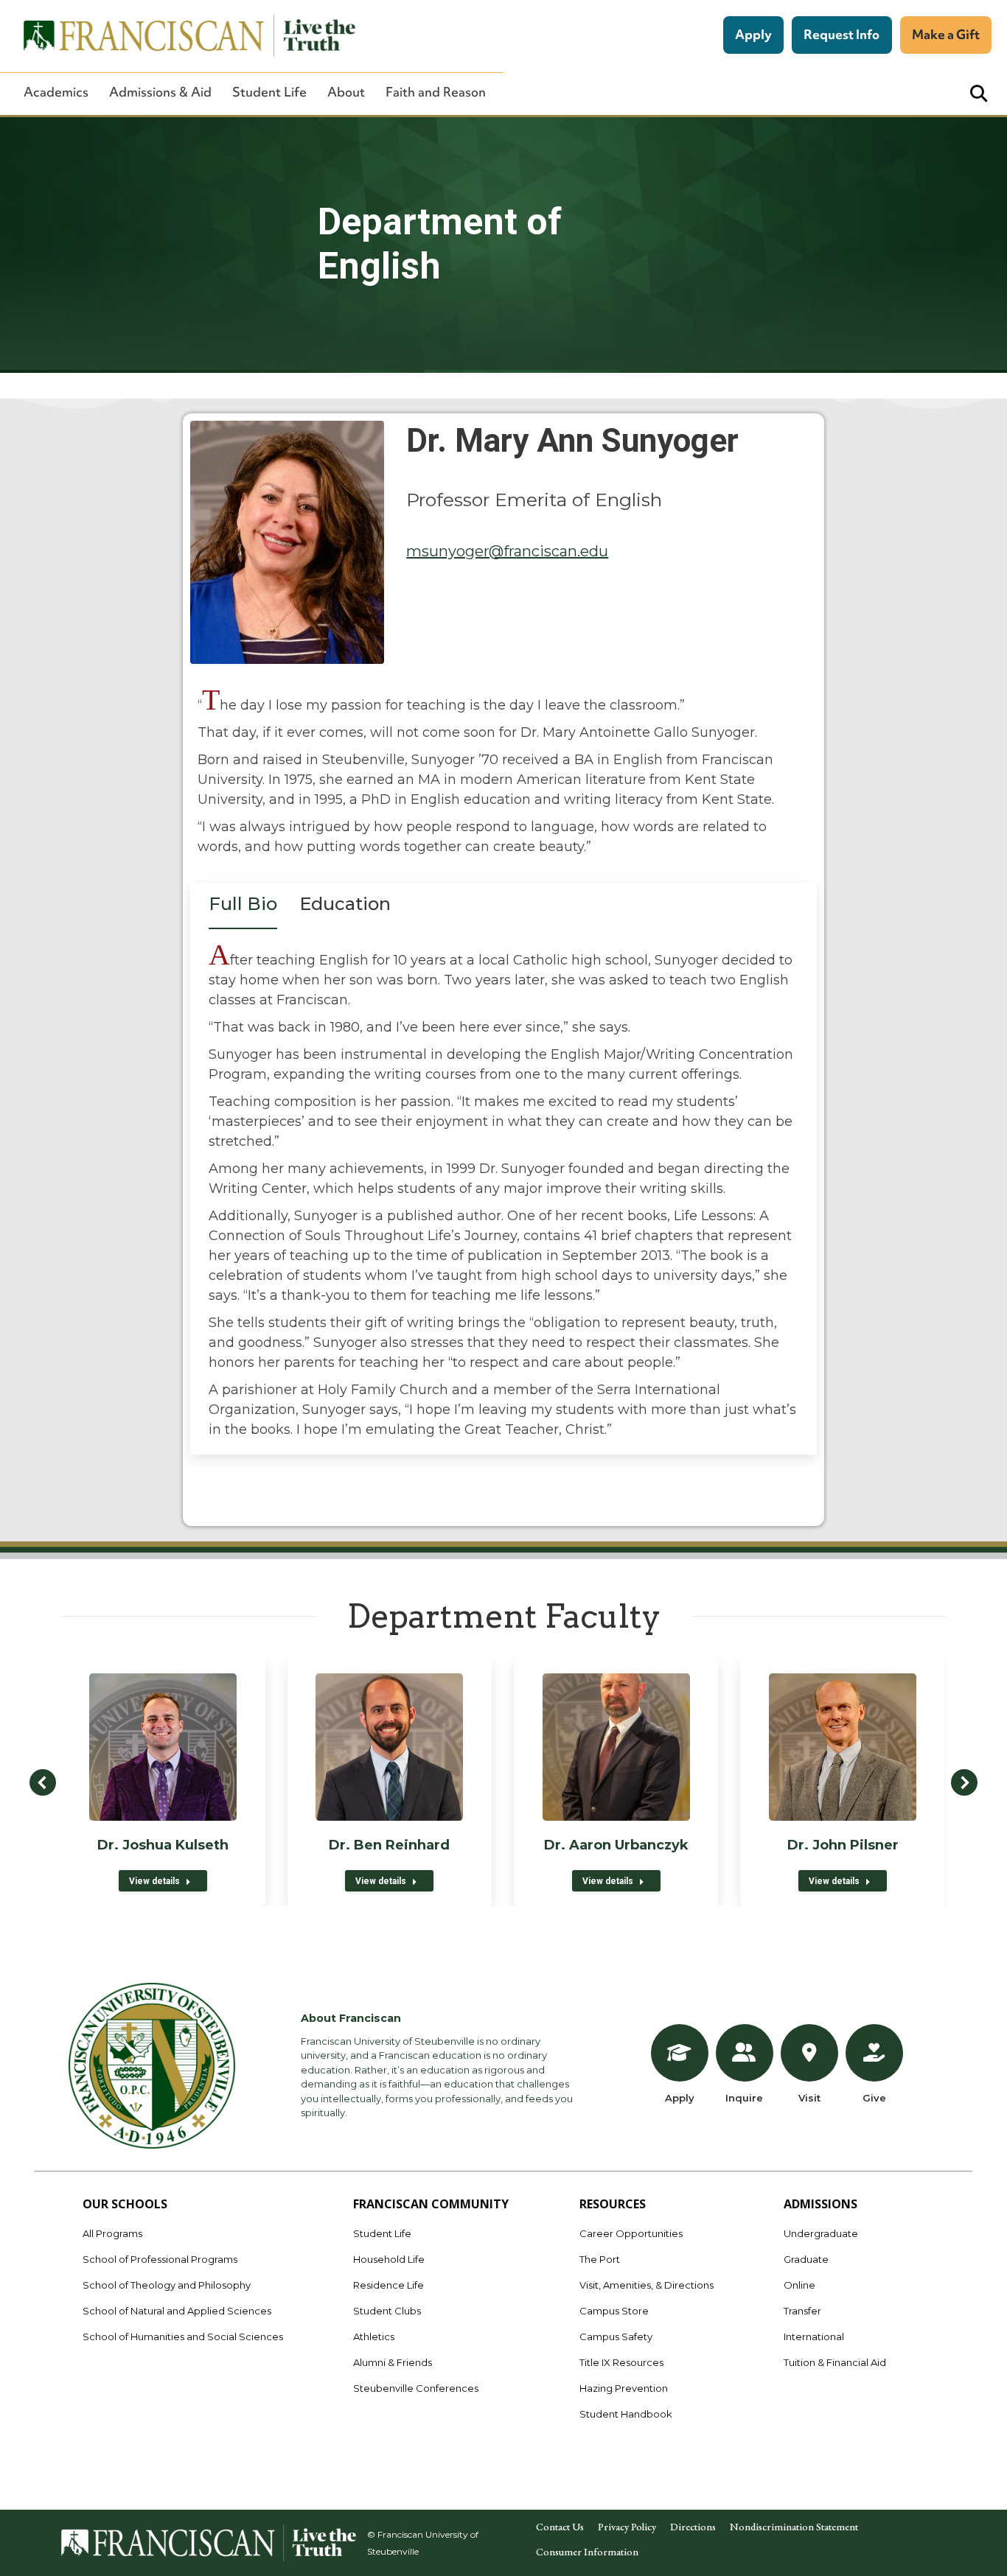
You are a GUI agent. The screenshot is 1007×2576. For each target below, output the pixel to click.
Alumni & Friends (393, 2362)
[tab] (243, 909)
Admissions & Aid (160, 92)
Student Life (269, 92)
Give (874, 2098)
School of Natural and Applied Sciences (177, 2311)
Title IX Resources (621, 2362)
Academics (56, 92)
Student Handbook (626, 2414)
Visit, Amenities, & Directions (647, 2285)
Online (799, 2285)
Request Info (842, 34)
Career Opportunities (631, 2233)
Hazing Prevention (624, 2388)
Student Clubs (387, 2311)
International (814, 2337)
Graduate (806, 2259)
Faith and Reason (436, 92)
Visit (809, 2098)
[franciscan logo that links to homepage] (181, 36)
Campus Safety (616, 2337)
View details (154, 1881)
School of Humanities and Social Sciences (183, 2337)
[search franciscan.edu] (979, 94)
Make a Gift (946, 34)
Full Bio (243, 904)
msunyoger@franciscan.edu (507, 551)
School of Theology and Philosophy (167, 2285)
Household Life (389, 2259)
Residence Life (388, 2285)
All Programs (112, 2233)
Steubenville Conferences (416, 2388)
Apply (753, 34)
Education (345, 904)
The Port (600, 2259)
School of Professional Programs (160, 2259)
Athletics (374, 2337)
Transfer (802, 2311)
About (346, 92)
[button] (43, 1782)
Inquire (744, 2098)
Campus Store (614, 2311)
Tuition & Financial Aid (835, 2362)
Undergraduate (821, 2233)
